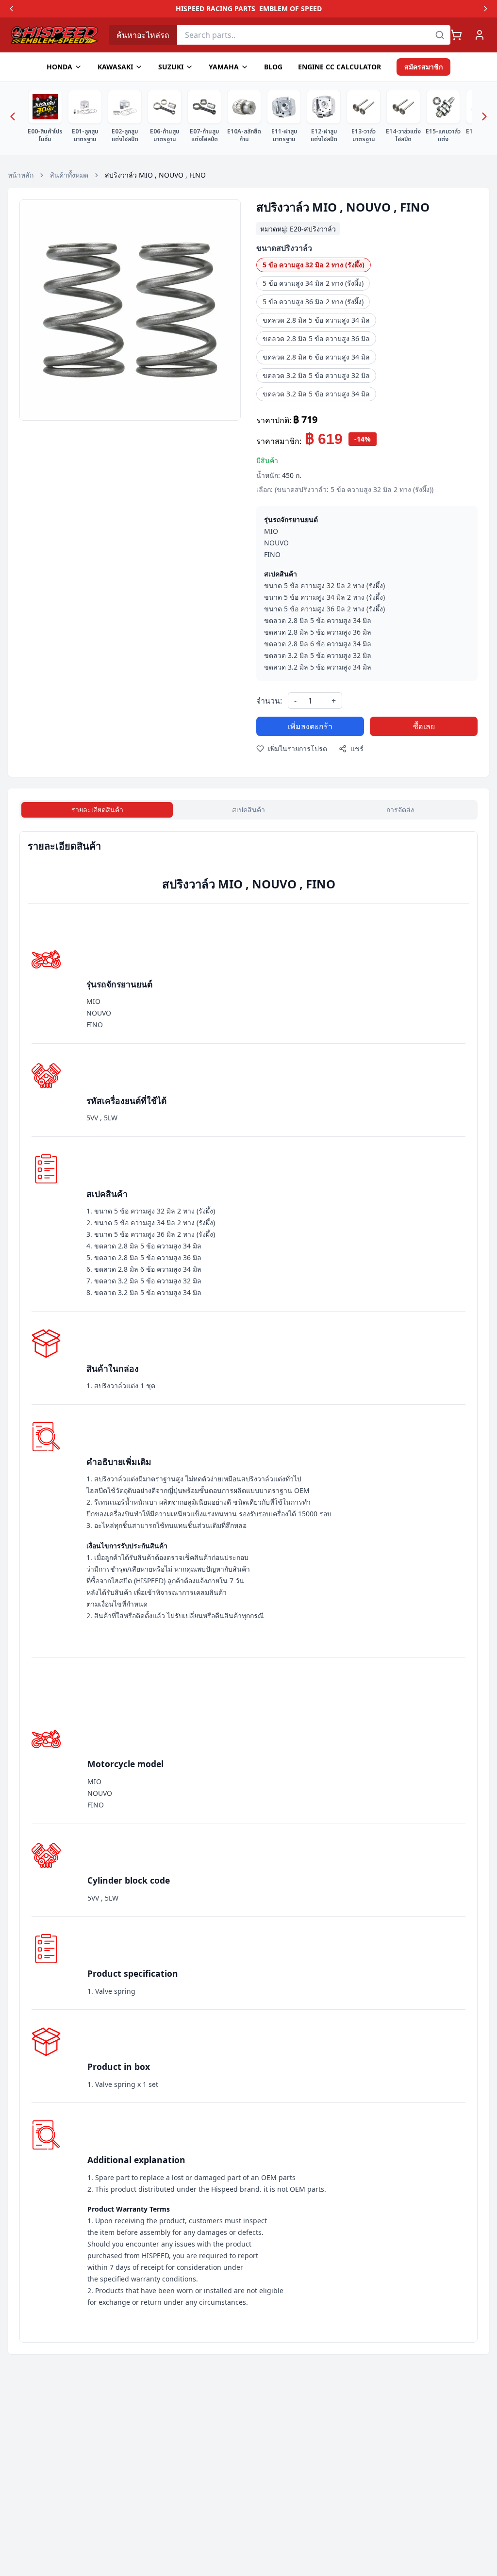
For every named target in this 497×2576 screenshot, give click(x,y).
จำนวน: (269, 701)
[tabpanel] (248, 1587)
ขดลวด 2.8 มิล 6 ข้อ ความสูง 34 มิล (316, 357)
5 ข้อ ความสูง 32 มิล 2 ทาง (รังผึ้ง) (314, 265)
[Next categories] (484, 116)
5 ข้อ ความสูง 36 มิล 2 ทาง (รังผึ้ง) (313, 302)
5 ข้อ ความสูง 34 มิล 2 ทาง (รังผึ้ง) (313, 283)
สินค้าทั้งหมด (69, 175)
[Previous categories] (13, 116)
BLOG (273, 67)
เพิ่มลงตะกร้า (310, 726)
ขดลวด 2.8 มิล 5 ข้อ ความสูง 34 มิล (316, 320)
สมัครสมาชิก (423, 67)
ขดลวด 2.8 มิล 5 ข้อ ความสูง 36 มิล (316, 338)
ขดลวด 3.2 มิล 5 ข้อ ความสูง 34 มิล (316, 394)
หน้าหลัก (21, 175)
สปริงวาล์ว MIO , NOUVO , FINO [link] (155, 175)
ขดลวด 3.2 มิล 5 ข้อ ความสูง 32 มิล (316, 375)
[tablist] (248, 810)
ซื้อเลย (424, 726)
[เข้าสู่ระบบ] (480, 35)
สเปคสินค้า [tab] (248, 810)
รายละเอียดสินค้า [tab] (97, 810)
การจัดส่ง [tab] (400, 810)
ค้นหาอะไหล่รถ (143, 35)
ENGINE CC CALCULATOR (340, 67)
